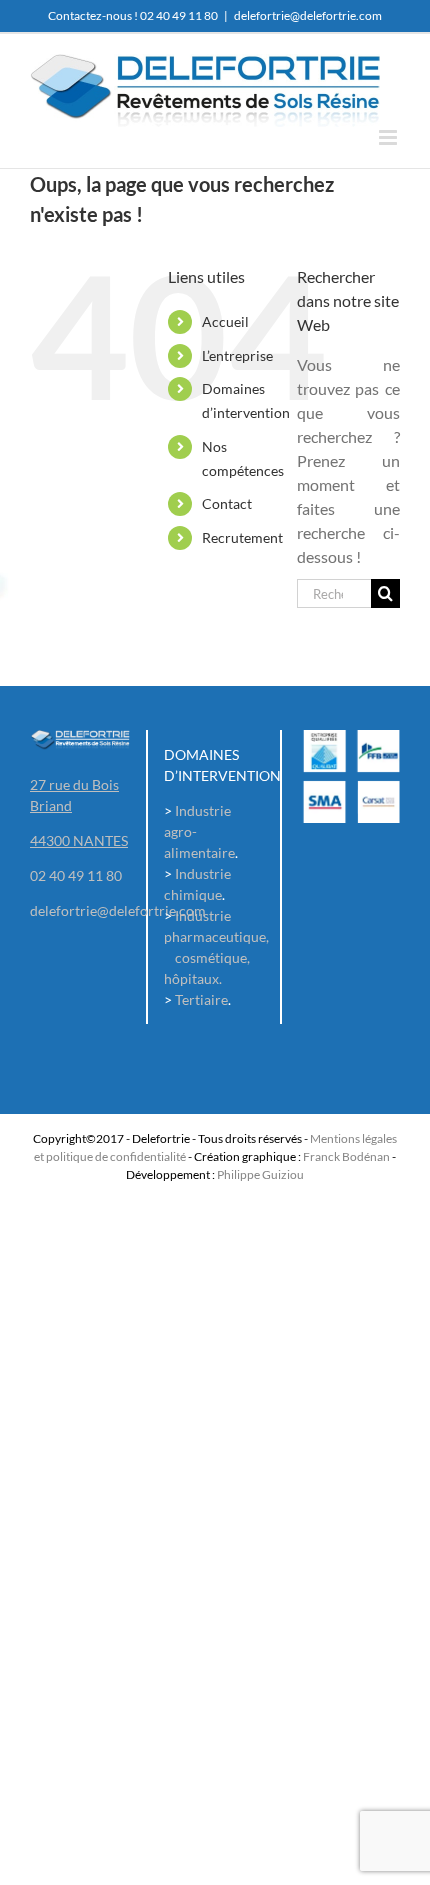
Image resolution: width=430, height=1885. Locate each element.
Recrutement (242, 537)
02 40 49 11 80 (179, 15)
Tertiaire (201, 999)
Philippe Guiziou (260, 1174)
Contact (227, 503)
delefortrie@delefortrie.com (308, 15)
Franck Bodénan (346, 1156)
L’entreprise (237, 355)
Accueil (225, 321)
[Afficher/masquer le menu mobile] (389, 137)
